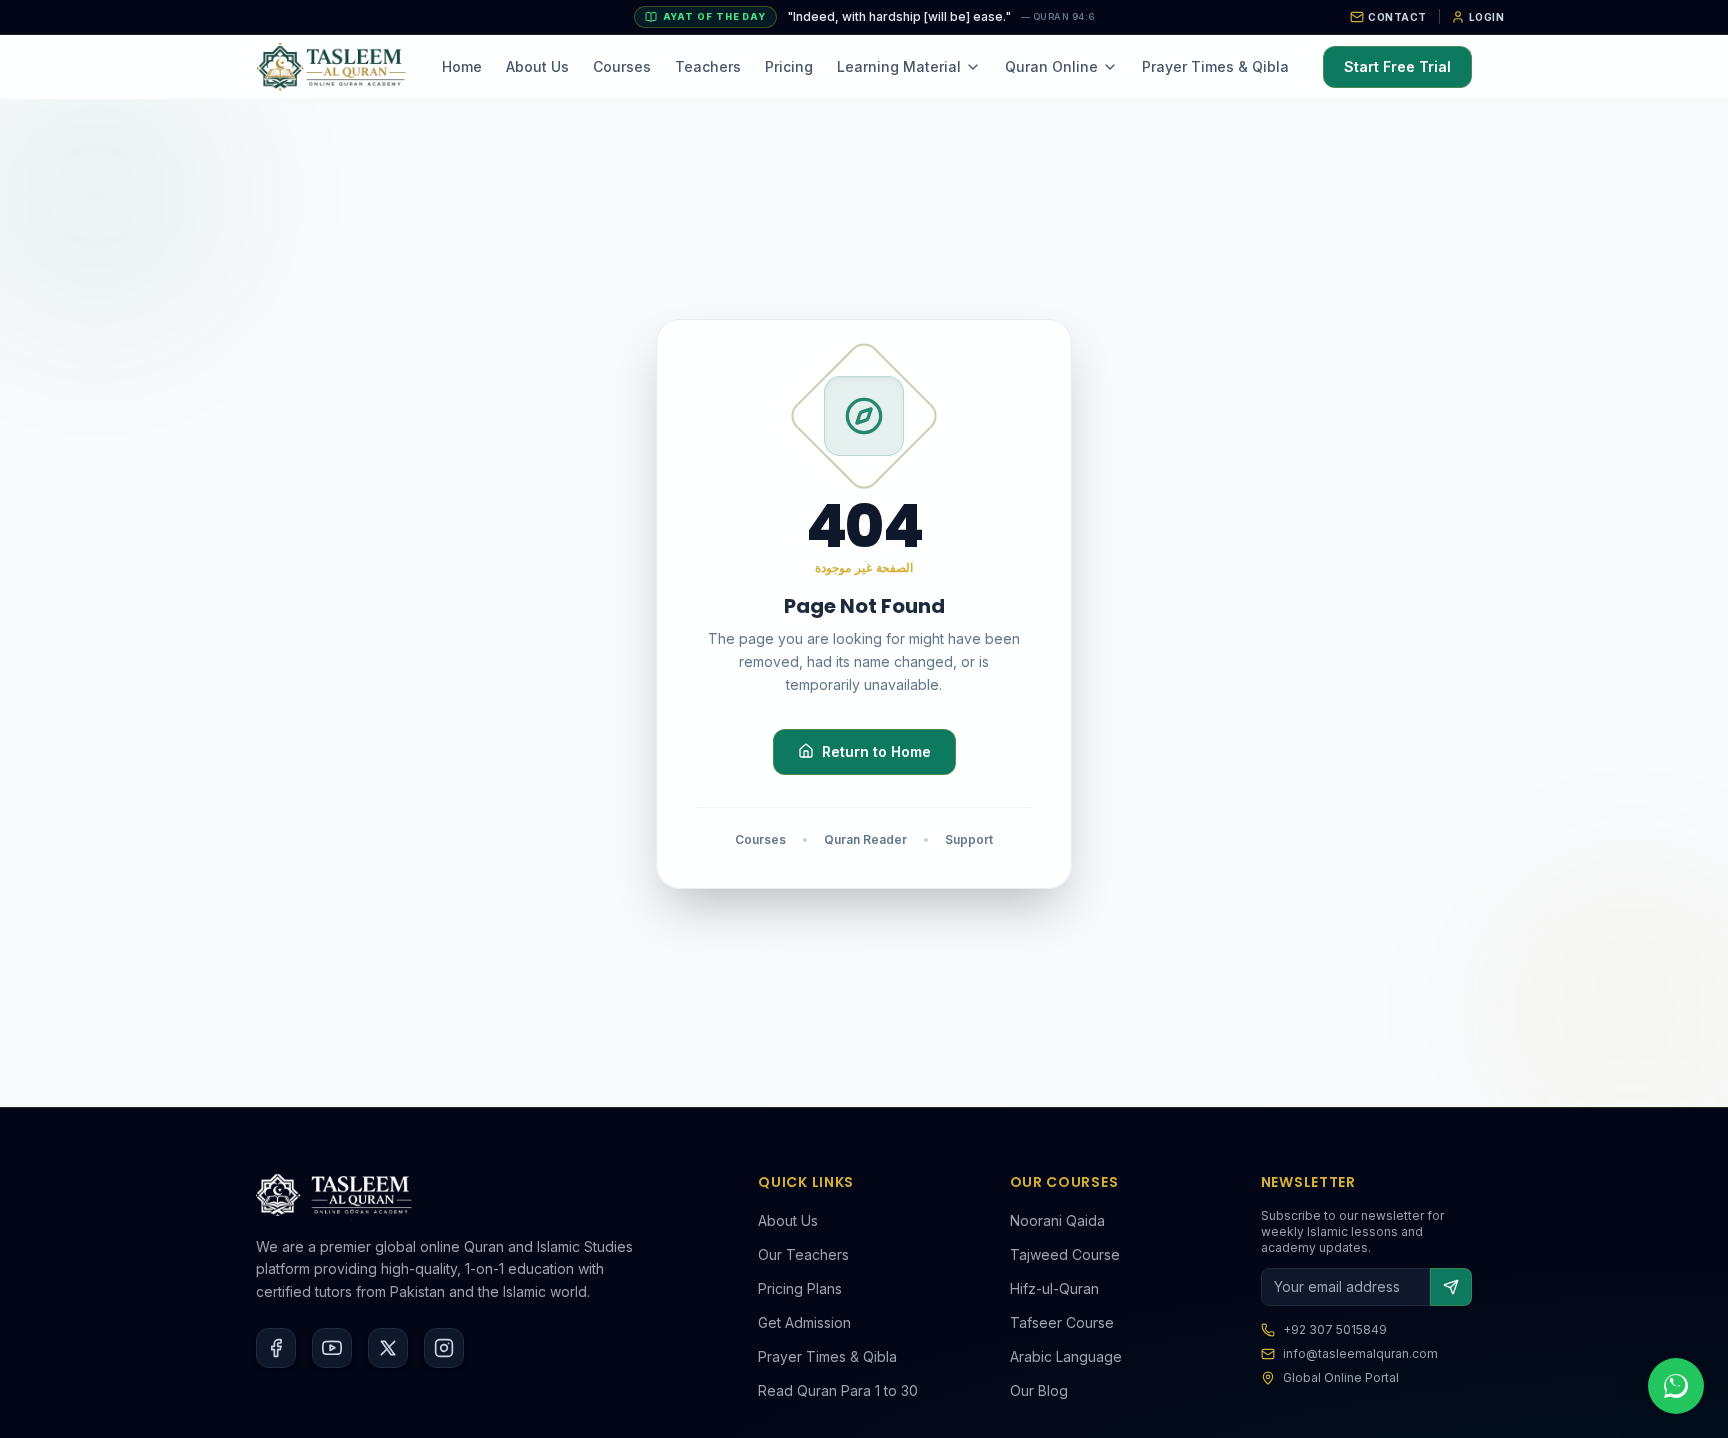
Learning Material (899, 66)
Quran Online (1051, 66)
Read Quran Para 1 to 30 (838, 1390)
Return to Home (876, 750)
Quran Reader (865, 838)
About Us (537, 66)
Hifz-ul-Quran (1054, 1288)
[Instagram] (444, 1348)
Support (969, 838)
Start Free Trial (1397, 66)
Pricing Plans (800, 1288)
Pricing (789, 66)
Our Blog (1039, 1390)
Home (462, 66)
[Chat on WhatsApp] (1676, 1386)
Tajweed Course (1065, 1254)
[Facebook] (276, 1348)
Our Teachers (803, 1254)
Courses (622, 66)
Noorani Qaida (1057, 1220)
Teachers (708, 66)
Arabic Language (1066, 1356)
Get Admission (804, 1322)
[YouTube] (332, 1348)
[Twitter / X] (388, 1348)
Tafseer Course (1062, 1322)
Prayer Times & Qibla (1215, 66)
